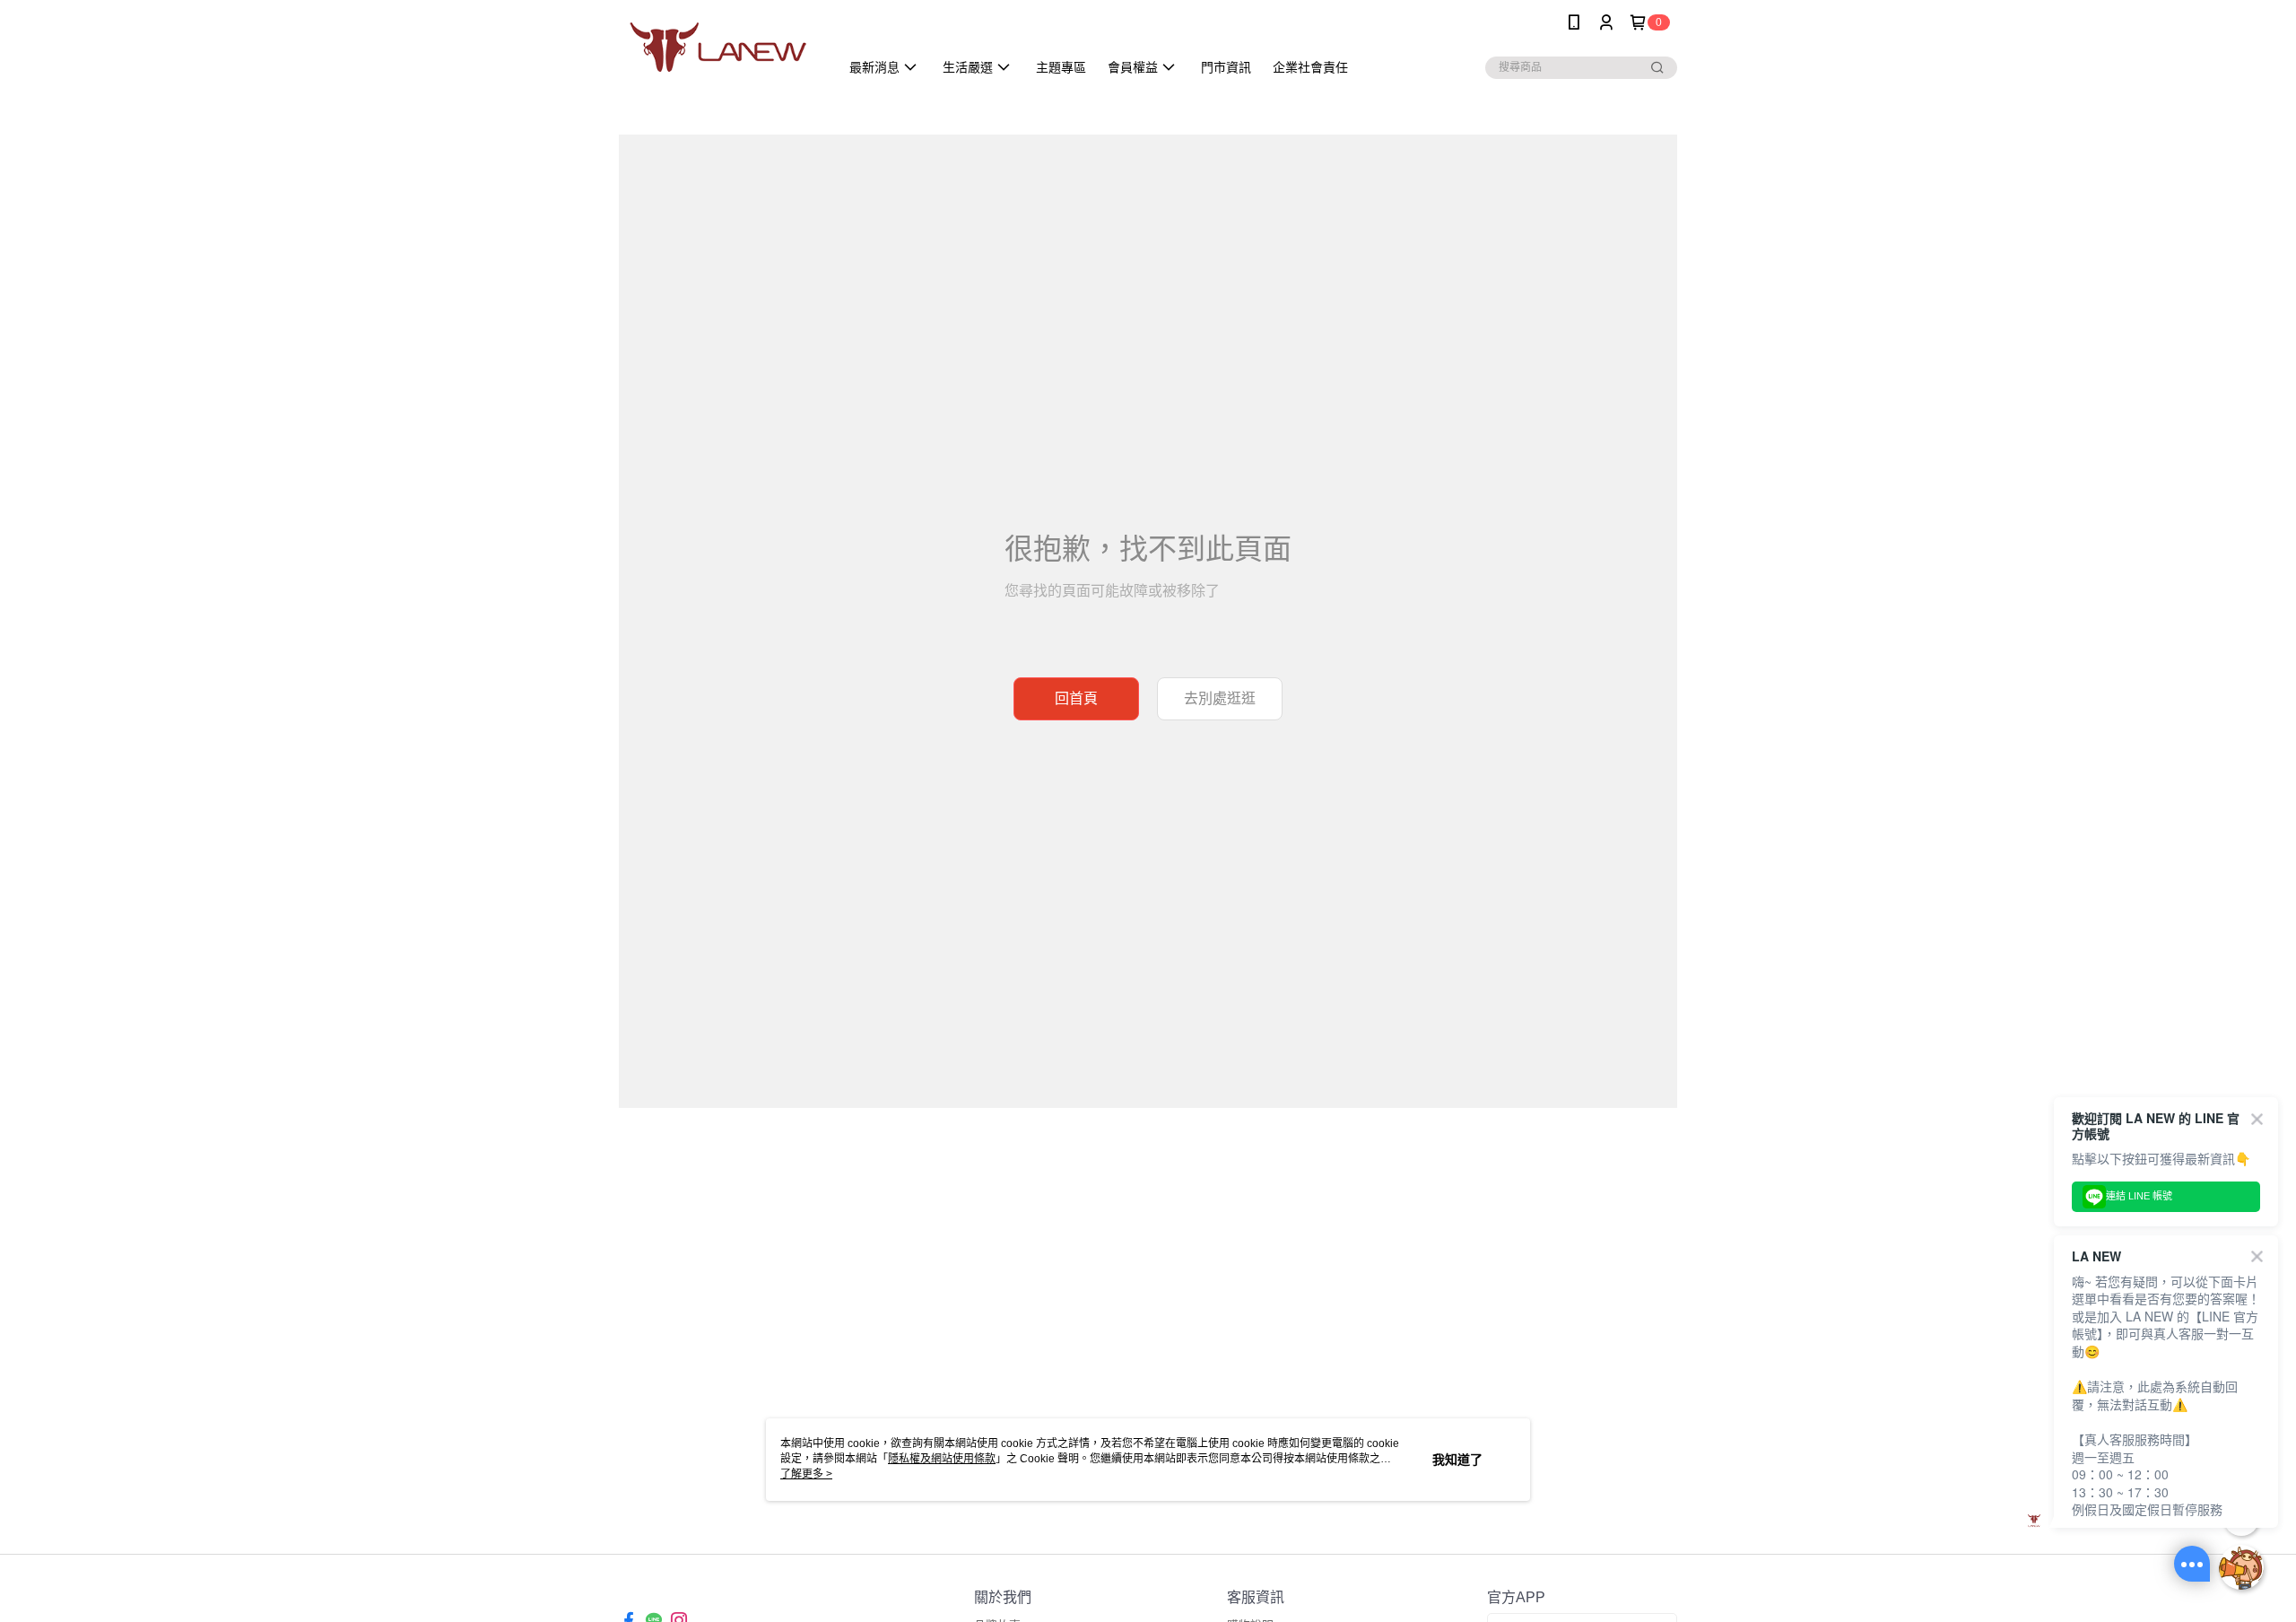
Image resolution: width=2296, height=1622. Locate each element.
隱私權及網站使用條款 (942, 1459)
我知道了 (1457, 1460)
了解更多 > (806, 1474)
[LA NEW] (718, 47)
